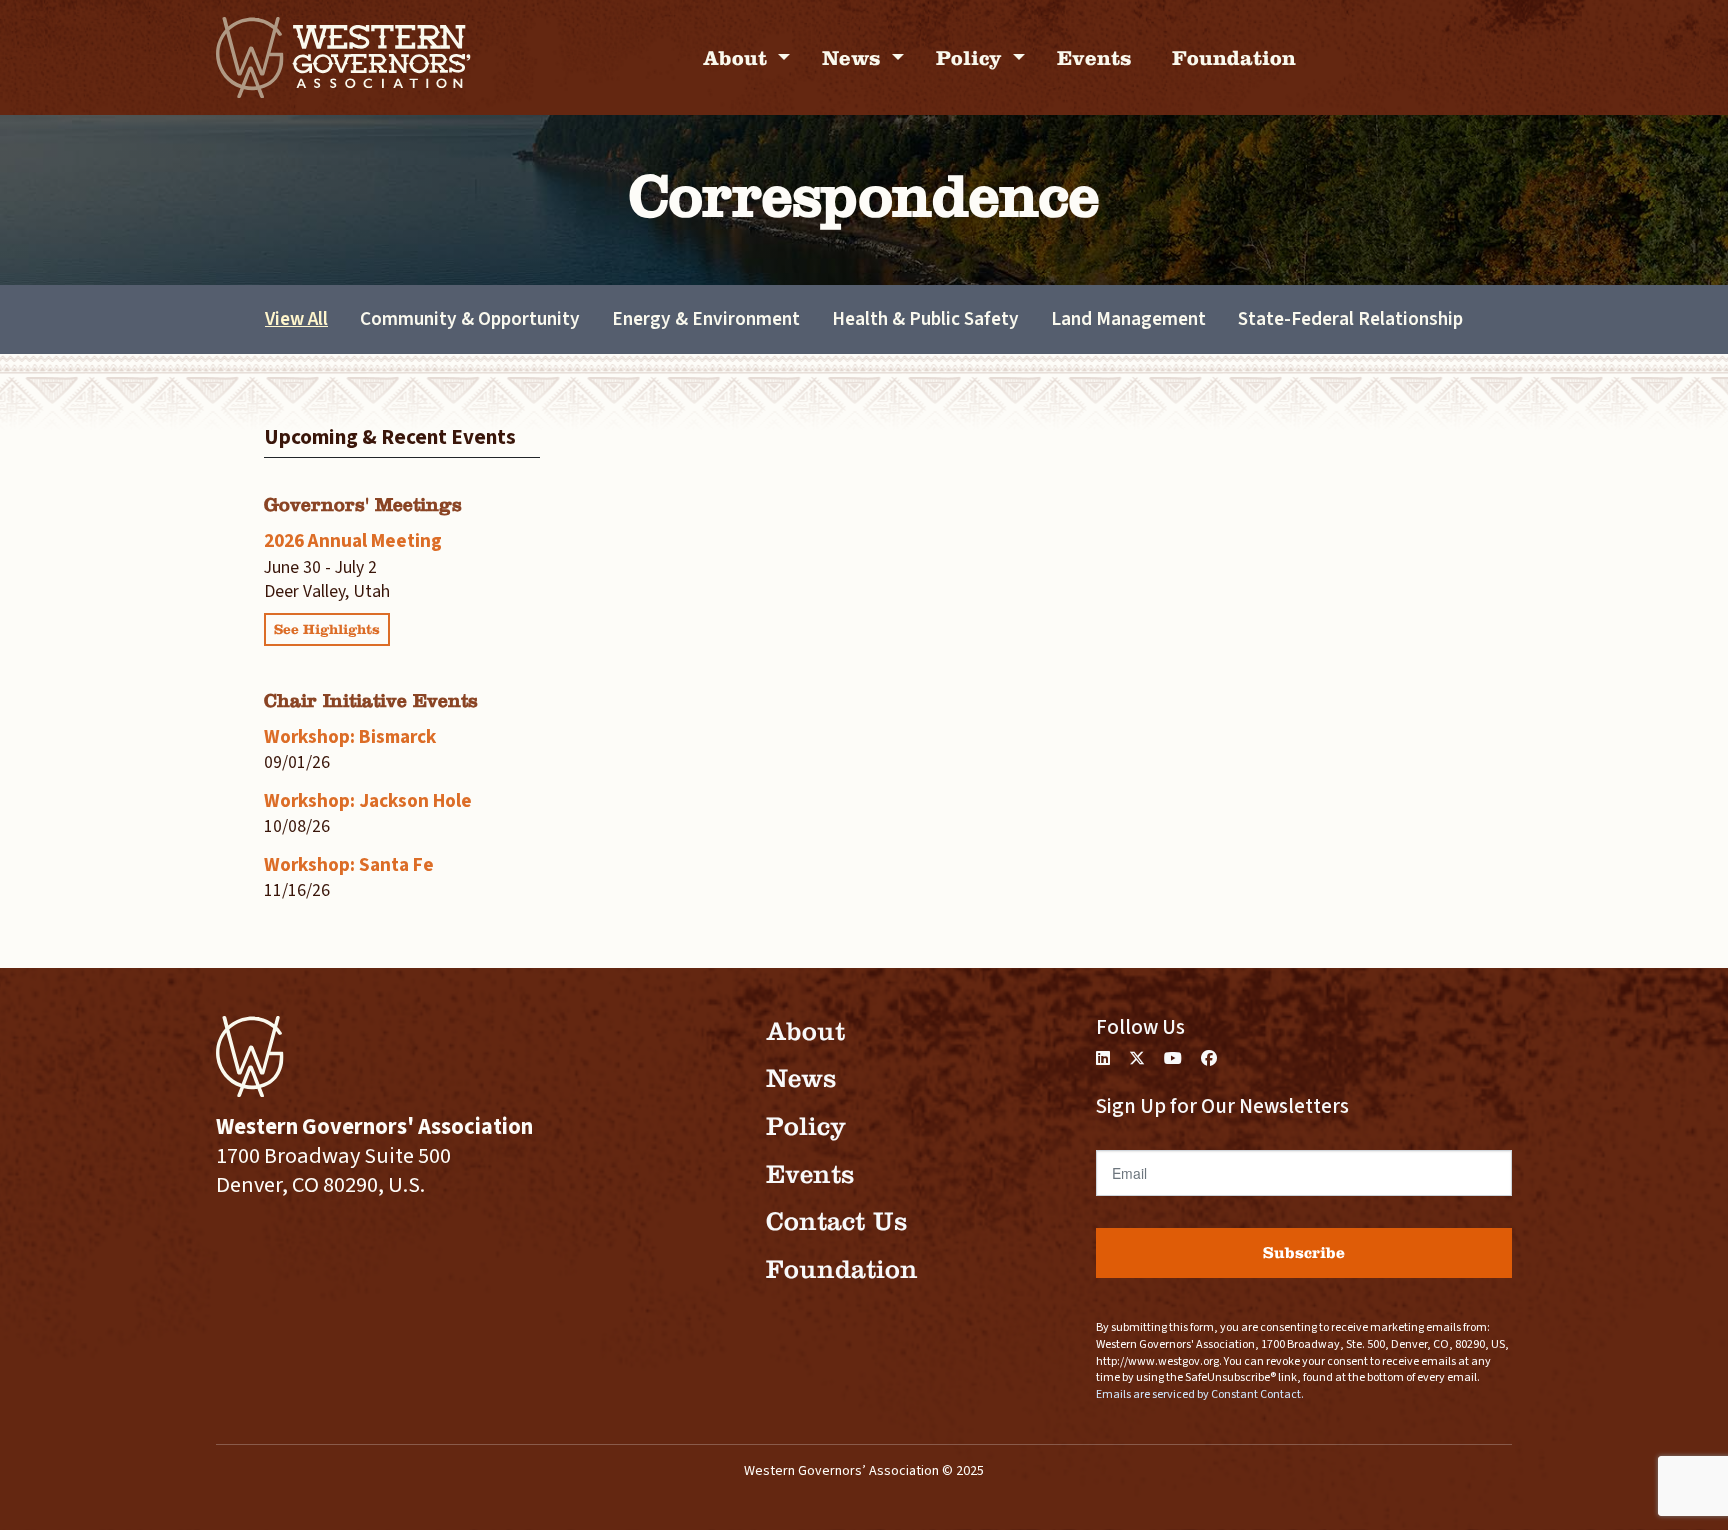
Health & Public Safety (925, 319)
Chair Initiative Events (371, 700)
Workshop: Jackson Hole (368, 801)
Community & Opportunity (470, 319)
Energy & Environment (706, 319)
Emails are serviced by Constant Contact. (1200, 1394)
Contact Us (836, 1221)
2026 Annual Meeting (353, 541)
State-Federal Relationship (1350, 319)
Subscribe (1304, 1252)
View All (296, 319)
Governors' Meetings (363, 504)
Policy (972, 57)
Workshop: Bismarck (350, 737)
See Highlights (327, 629)
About (738, 57)
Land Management (1128, 319)
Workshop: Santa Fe (349, 865)
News (854, 57)
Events (1094, 57)
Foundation (1234, 57)
